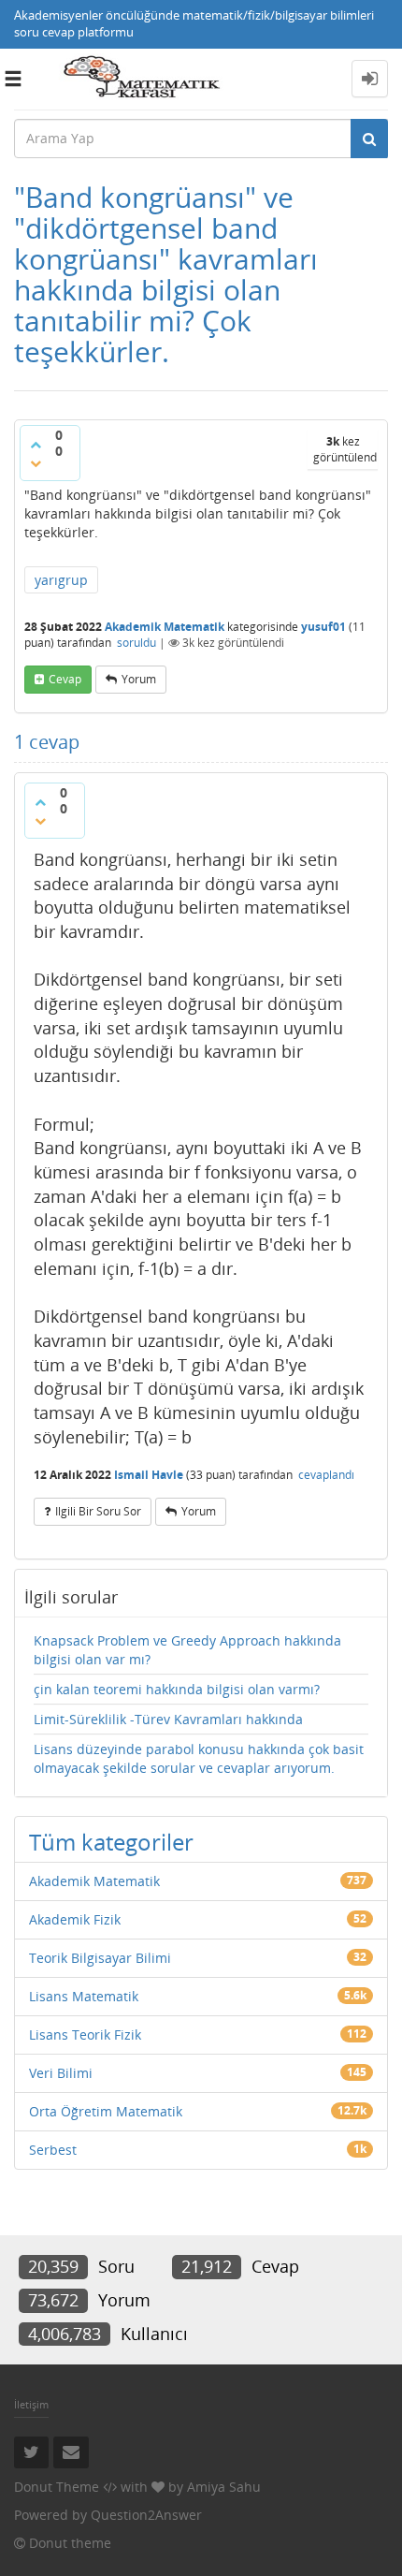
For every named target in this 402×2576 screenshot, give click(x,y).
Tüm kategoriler (111, 1842)
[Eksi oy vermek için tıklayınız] (36, 463)
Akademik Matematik (165, 627)
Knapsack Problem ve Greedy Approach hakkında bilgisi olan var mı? (187, 1650)
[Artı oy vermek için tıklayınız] (36, 445)
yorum (139, 679)
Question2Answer (146, 2515)
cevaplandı (326, 1475)
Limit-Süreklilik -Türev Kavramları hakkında (168, 1719)
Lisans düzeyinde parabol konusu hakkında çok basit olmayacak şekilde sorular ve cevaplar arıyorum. (199, 1758)
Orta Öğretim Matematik (106, 2111)
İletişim (31, 2404)
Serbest (53, 2150)
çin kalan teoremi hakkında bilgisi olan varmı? (177, 1689)
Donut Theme (57, 2487)
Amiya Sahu (224, 2487)
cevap (65, 679)
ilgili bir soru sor (98, 1511)
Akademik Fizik (75, 1919)
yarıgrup (61, 580)
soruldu (136, 643)
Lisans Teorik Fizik (85, 2034)
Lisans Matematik (84, 1996)
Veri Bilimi (61, 2073)
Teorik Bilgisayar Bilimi (100, 1958)
